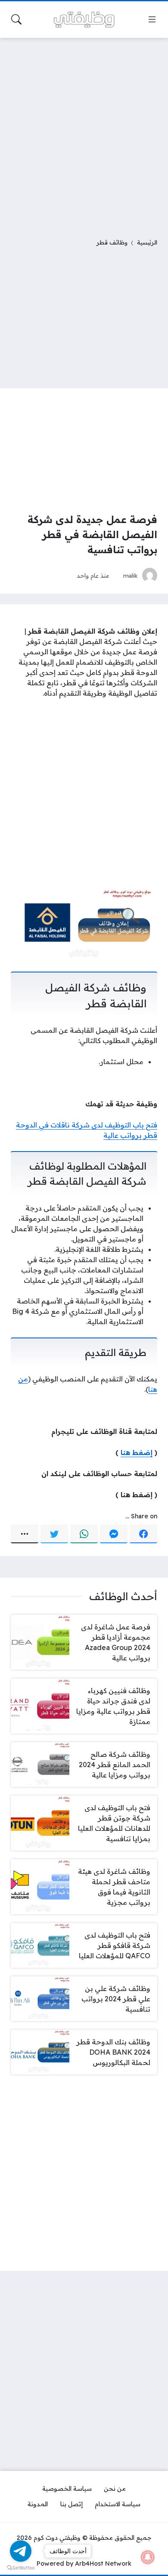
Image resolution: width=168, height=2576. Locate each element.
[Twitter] (54, 1534)
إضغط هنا (137, 1452)
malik (131, 575)
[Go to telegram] (21, 2551)
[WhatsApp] (84, 1534)
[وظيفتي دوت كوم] (84, 20)
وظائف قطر (112, 242)
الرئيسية (147, 242)
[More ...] (25, 1534)
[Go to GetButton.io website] (21, 2567)
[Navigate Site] (152, 19)
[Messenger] (114, 1534)
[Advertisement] (84, 133)
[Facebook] (143, 1534)
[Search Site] (16, 19)
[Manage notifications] (148, 2557)
